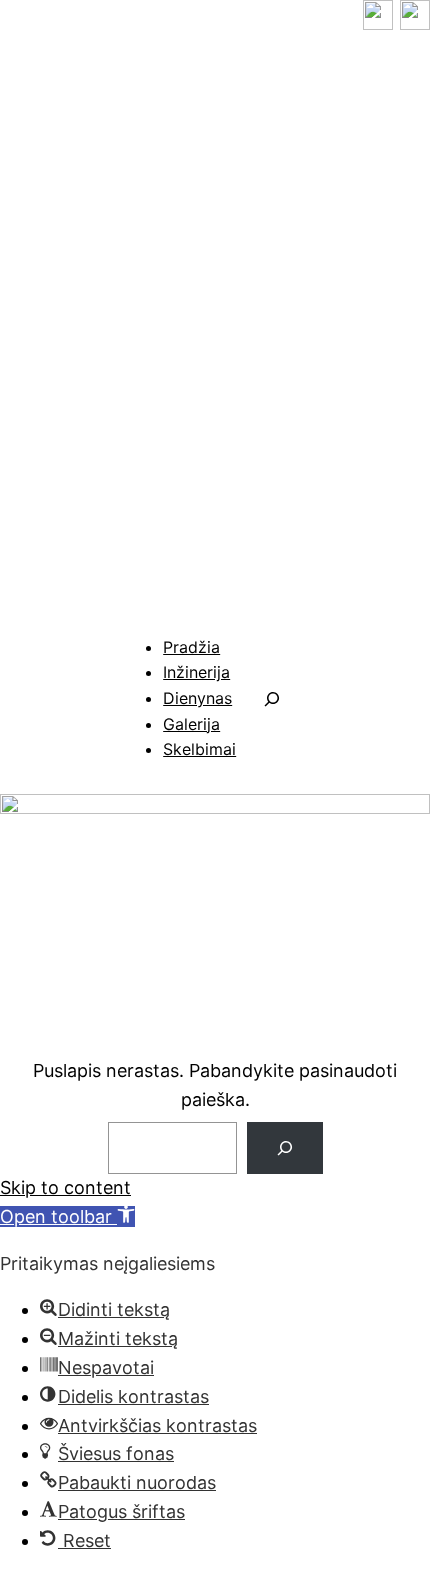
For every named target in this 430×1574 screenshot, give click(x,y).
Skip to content (65, 1187)
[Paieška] (285, 1148)
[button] (67, 1216)
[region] (215, 332)
